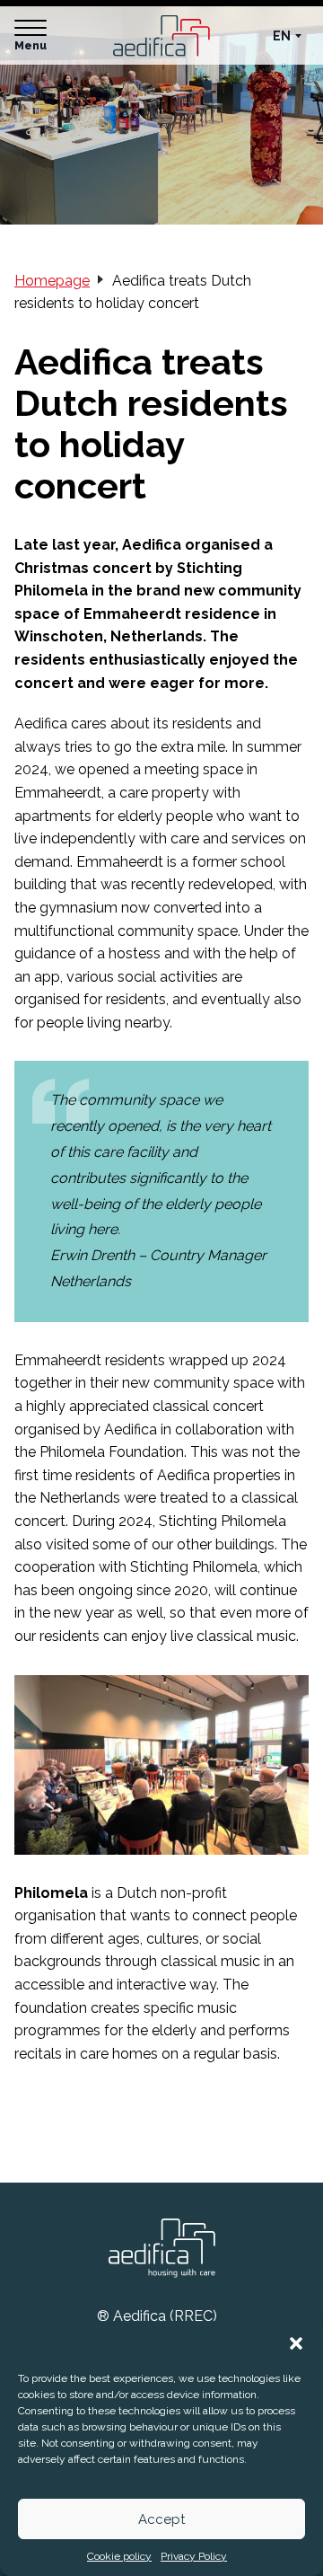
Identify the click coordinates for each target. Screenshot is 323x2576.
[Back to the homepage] (161, 35)
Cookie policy (119, 2556)
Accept (161, 2519)
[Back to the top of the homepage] (161, 2249)
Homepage (52, 281)
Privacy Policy (194, 2556)
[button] (296, 2343)
